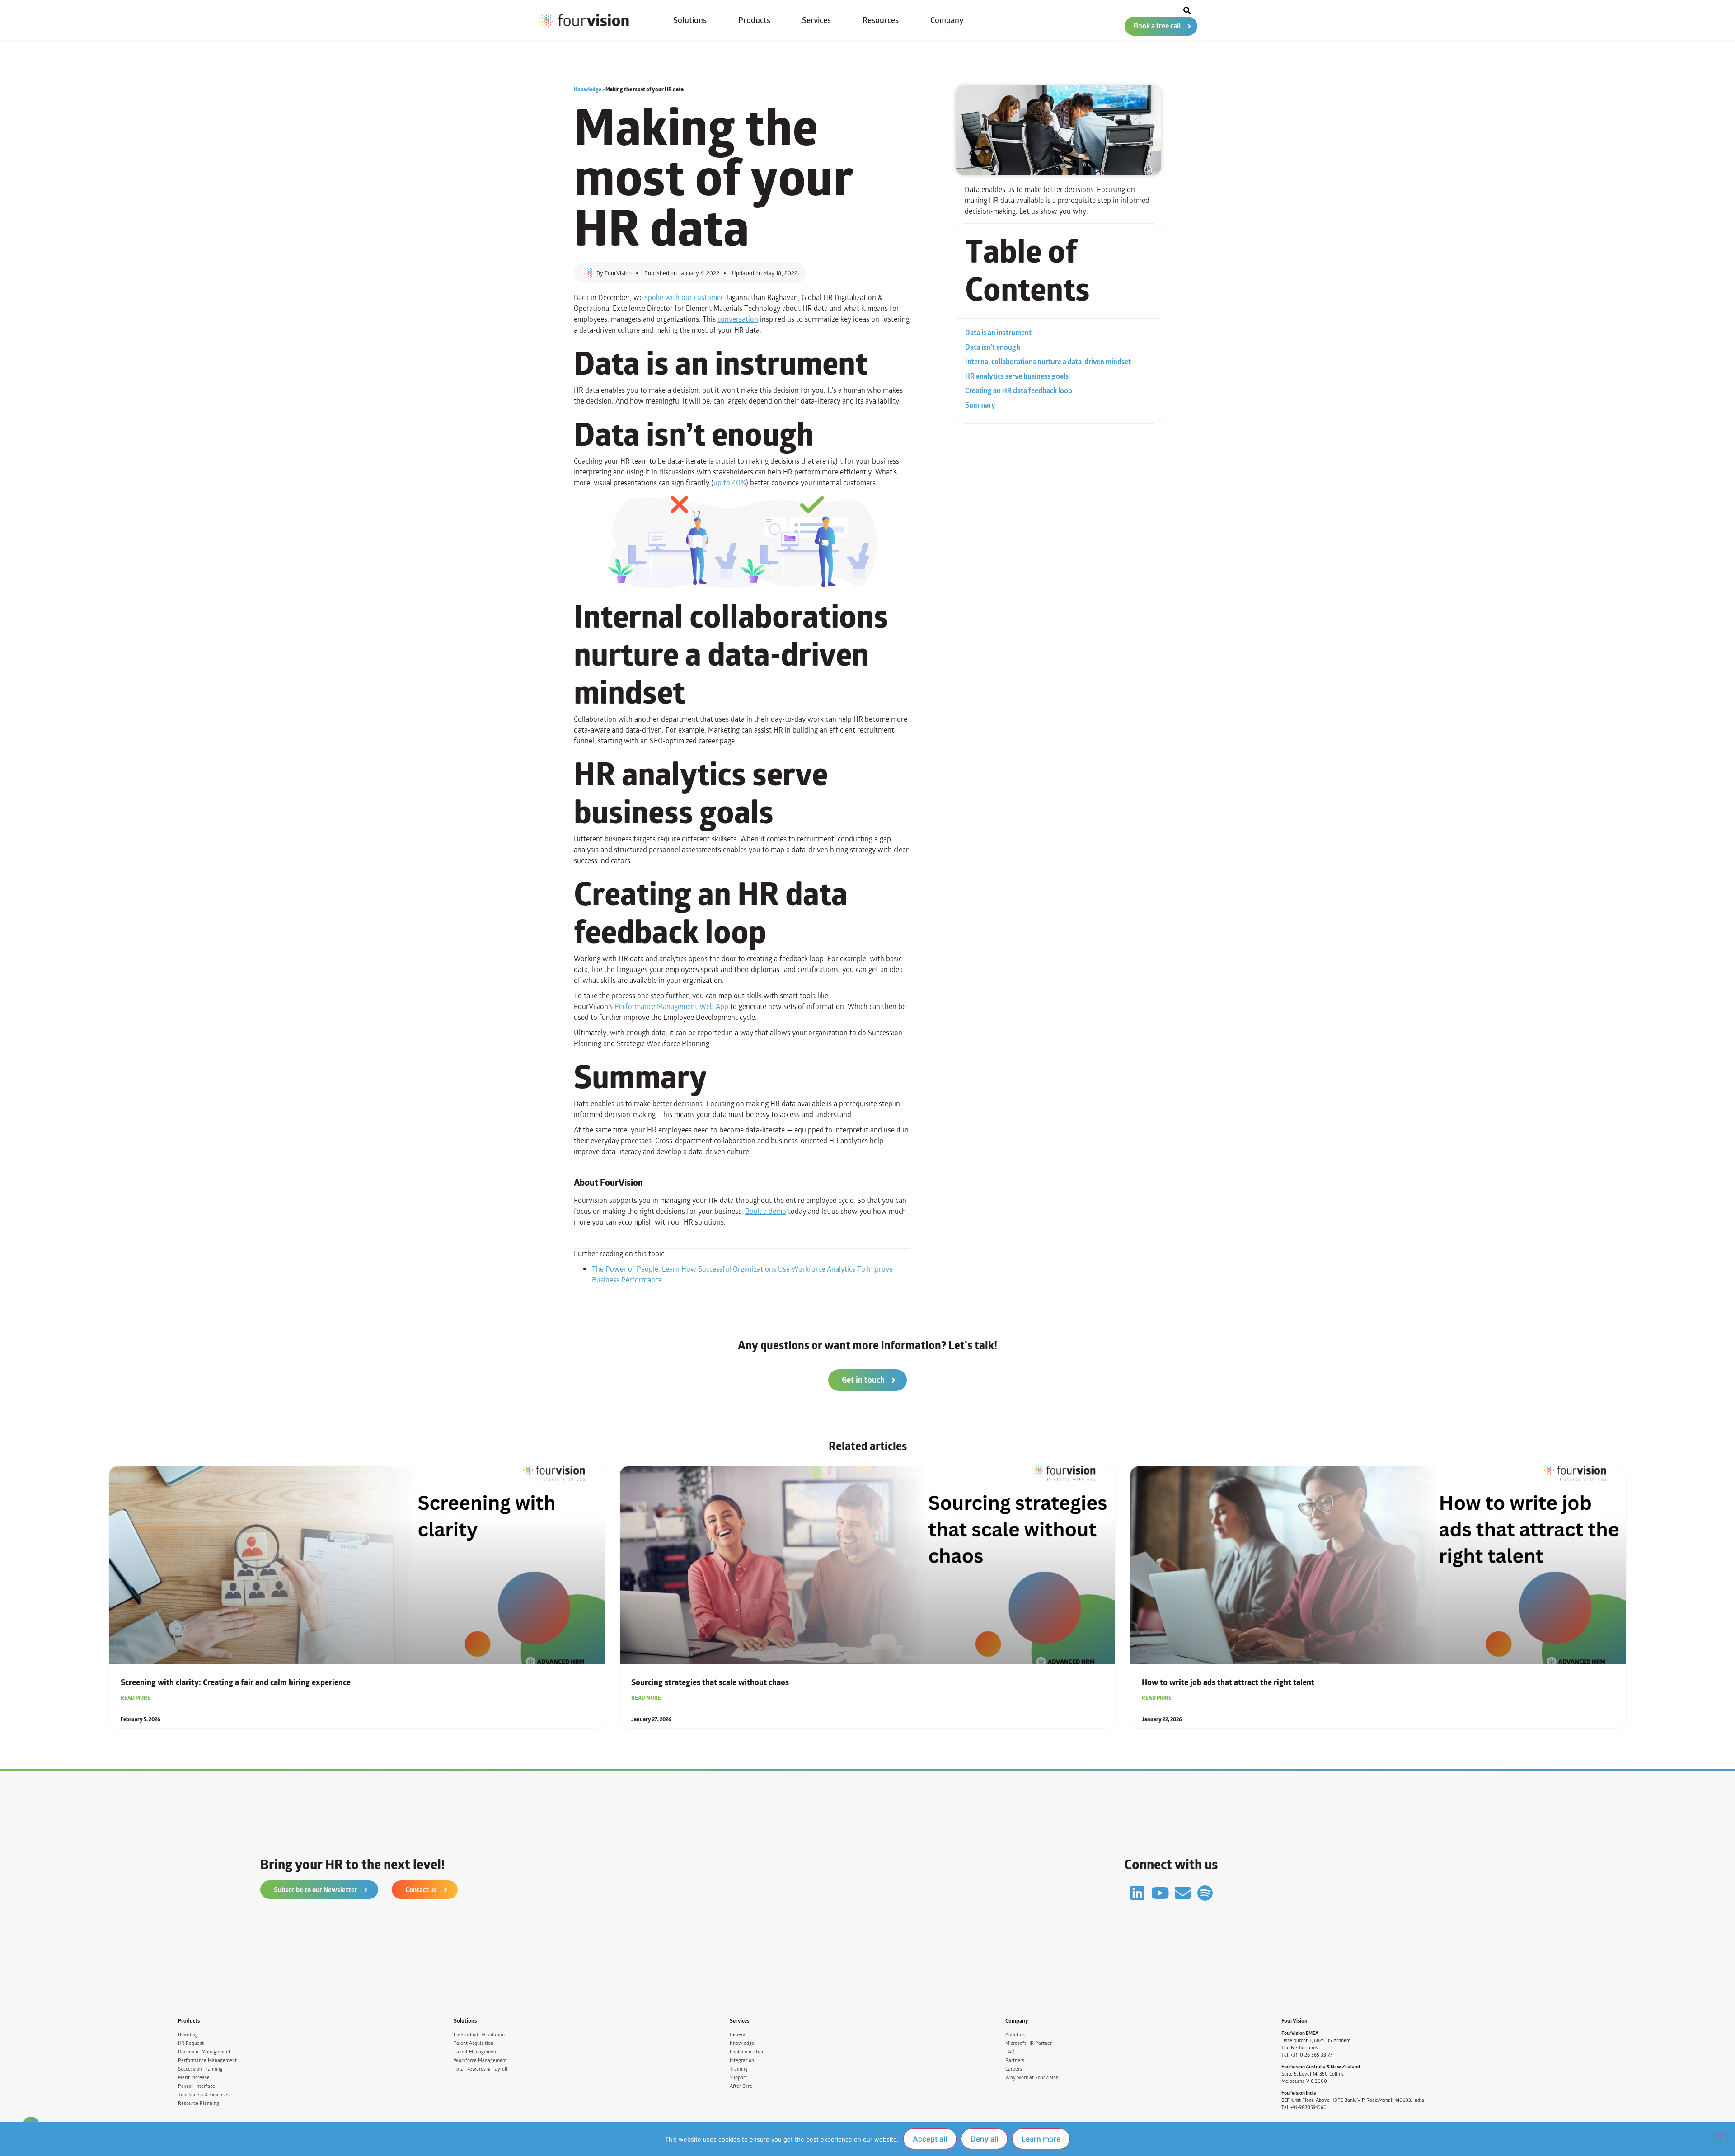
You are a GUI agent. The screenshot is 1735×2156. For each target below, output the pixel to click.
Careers (1014, 2069)
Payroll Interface (197, 2086)
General (738, 2035)
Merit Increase (194, 2078)
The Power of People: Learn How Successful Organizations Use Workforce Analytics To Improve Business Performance (742, 1275)
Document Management (204, 2052)
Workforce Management (480, 2060)
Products (754, 20)
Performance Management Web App (671, 1007)
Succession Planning (200, 2069)
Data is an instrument (998, 333)
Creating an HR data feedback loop (1019, 391)
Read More (136, 1698)
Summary (980, 405)
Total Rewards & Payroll (481, 2069)
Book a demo (766, 1211)
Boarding (188, 2035)
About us (1015, 2035)
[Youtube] (1160, 1893)
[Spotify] (1205, 1893)
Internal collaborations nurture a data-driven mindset (1048, 362)
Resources (881, 20)
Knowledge (588, 89)
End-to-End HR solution (479, 2035)
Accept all (930, 2139)
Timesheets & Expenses (204, 2095)
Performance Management (207, 2060)
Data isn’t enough (993, 348)
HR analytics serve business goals (1017, 376)
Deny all (984, 2139)
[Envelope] (1183, 1893)
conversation (738, 319)
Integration (742, 2060)
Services (816, 20)
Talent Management (476, 2052)
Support (738, 2078)
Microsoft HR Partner (1029, 2043)
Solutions (690, 20)
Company (947, 20)
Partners (1015, 2060)
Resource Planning (199, 2103)
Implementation (747, 2052)
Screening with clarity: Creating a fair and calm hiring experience (236, 1682)
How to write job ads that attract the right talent (1228, 1682)
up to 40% (730, 483)
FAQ (1010, 2052)
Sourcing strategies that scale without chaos (710, 1682)
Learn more (1041, 2139)
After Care (741, 2086)
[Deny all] (1721, 2138)
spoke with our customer (684, 298)
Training (739, 2069)
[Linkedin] (1137, 1893)
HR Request (191, 2043)
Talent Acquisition (474, 2043)
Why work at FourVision (1032, 2078)
